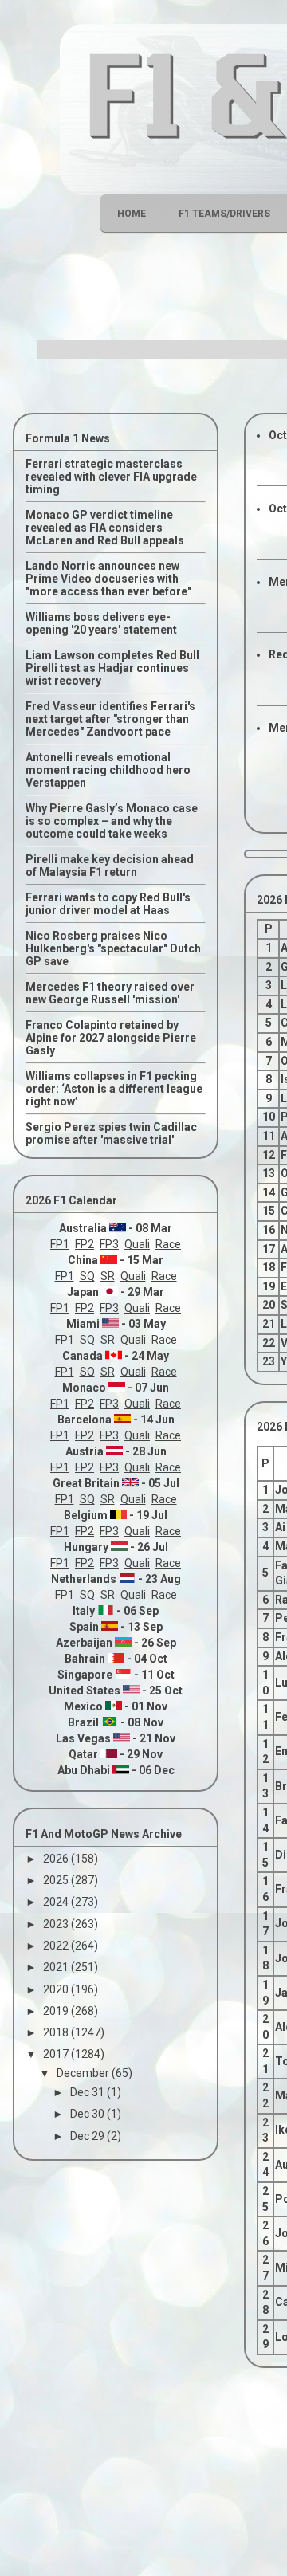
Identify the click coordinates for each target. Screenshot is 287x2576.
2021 (57, 1967)
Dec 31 (88, 2092)
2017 (57, 2054)
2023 (57, 1924)
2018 (57, 2032)
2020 (57, 1989)
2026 (57, 1859)
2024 (57, 1902)
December (84, 2073)
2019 (57, 2011)
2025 (57, 1880)
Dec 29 (88, 2136)
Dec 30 (88, 2114)
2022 (57, 1946)
